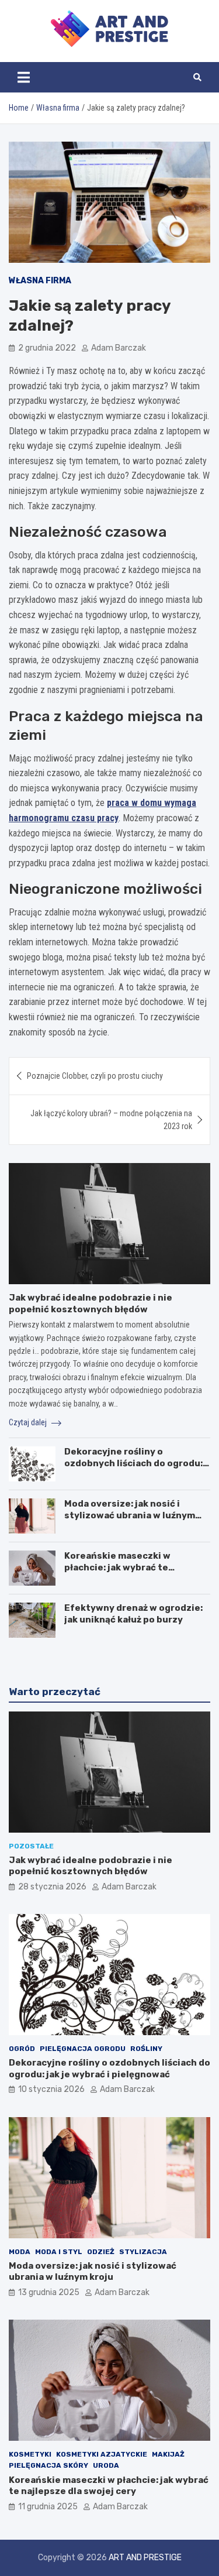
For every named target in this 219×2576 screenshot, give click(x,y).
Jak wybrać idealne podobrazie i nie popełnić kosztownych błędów (91, 1304)
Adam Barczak (119, 348)
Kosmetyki (30, 2454)
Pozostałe (31, 1846)
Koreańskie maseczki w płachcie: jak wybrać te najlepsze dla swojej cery (122, 1567)
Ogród (22, 2049)
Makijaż (168, 2454)
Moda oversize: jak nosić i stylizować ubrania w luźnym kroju (130, 1515)
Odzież (101, 2252)
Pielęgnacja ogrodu (83, 2049)
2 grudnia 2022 (47, 348)
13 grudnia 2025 (49, 2292)
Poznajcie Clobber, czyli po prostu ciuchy (95, 1076)
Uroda (106, 2465)
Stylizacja (143, 2252)
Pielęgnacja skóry (48, 2465)
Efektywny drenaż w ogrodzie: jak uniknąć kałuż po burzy (133, 1614)
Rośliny (146, 2049)
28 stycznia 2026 (52, 1887)
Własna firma (40, 281)
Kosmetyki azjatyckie (102, 2454)
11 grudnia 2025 (48, 2507)
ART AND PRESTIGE (145, 2558)
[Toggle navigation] (24, 77)
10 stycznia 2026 (51, 2089)
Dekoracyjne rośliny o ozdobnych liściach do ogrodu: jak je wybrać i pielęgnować (133, 1463)
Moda (20, 2252)
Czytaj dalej (29, 1422)
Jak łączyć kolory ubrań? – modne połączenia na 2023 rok (111, 1120)
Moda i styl (59, 2252)
